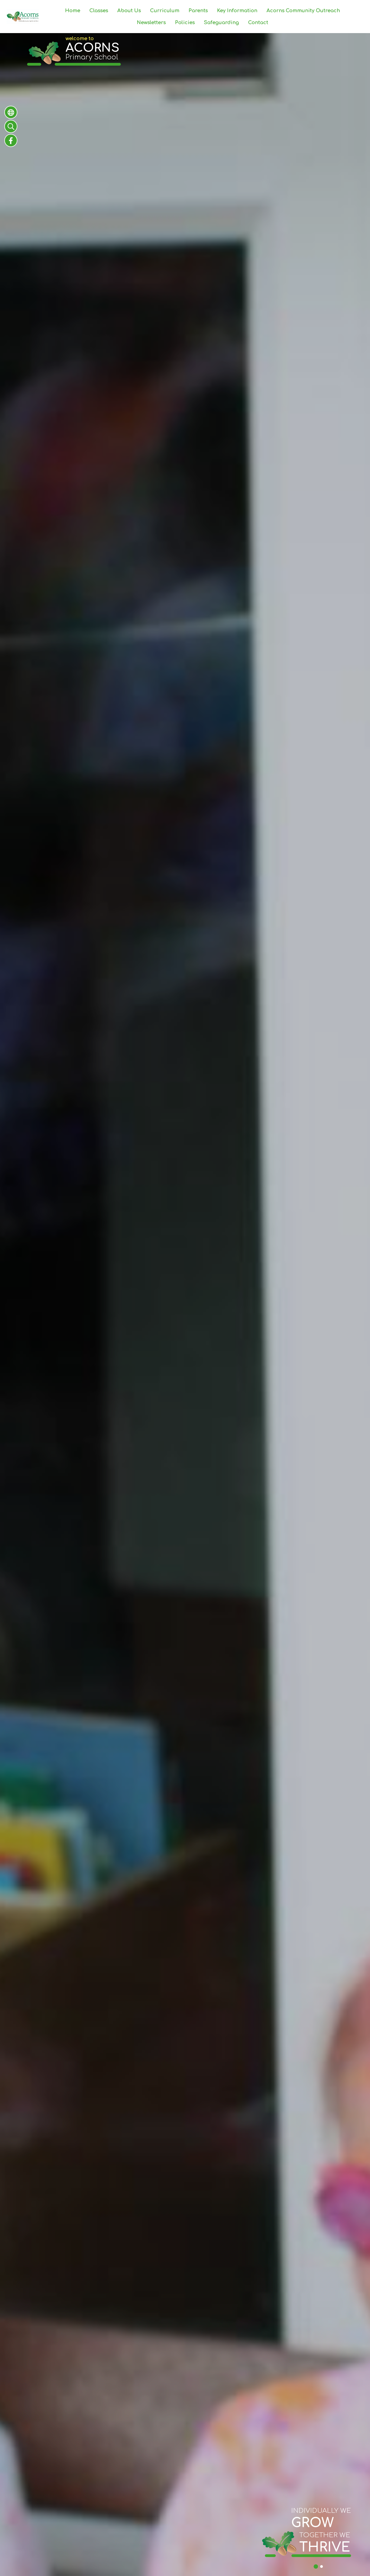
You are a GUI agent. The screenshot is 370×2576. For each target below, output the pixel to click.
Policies (185, 23)
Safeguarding (221, 23)
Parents (198, 11)
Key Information (237, 11)
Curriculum (165, 11)
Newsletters (151, 23)
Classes (99, 11)
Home (73, 11)
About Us (129, 11)
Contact (258, 23)
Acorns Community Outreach (303, 11)
